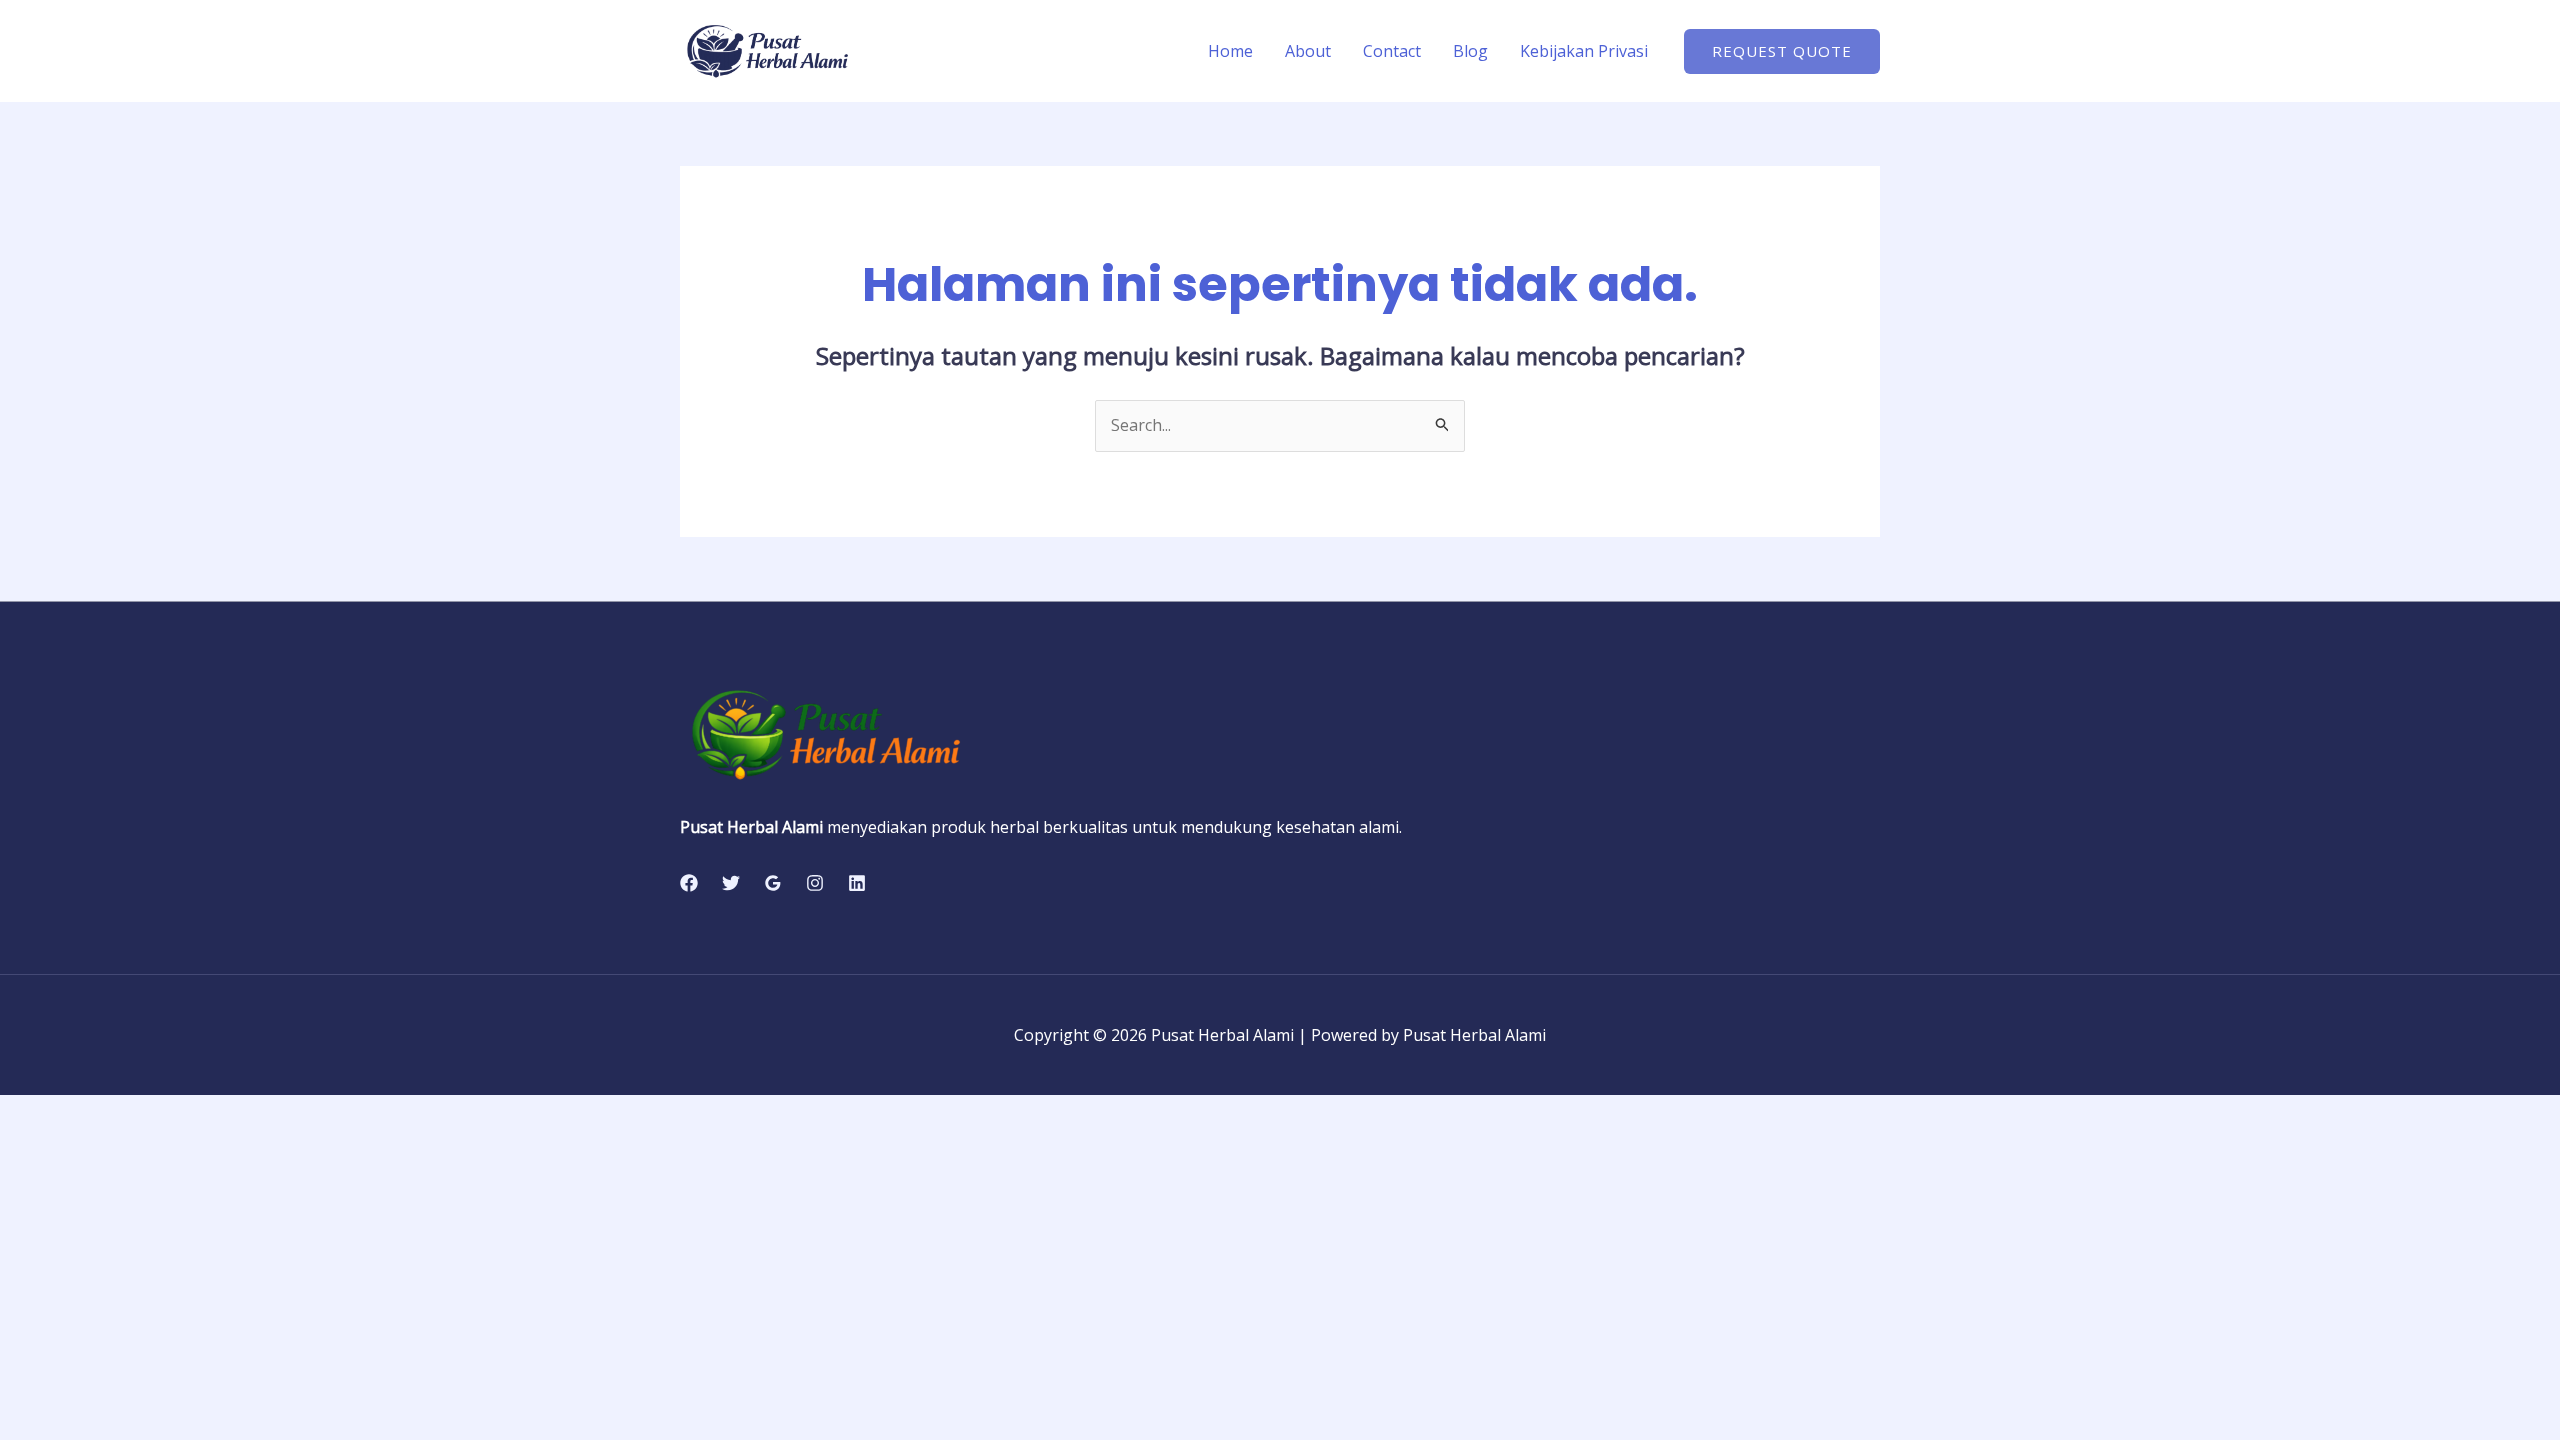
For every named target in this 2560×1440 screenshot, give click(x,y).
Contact (1392, 51)
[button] (1782, 51)
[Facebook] (689, 883)
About (1308, 51)
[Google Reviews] (773, 883)
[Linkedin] (857, 883)
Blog (1470, 51)
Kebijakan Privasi (1584, 51)
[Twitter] (731, 883)
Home (1230, 51)
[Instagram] (815, 883)
